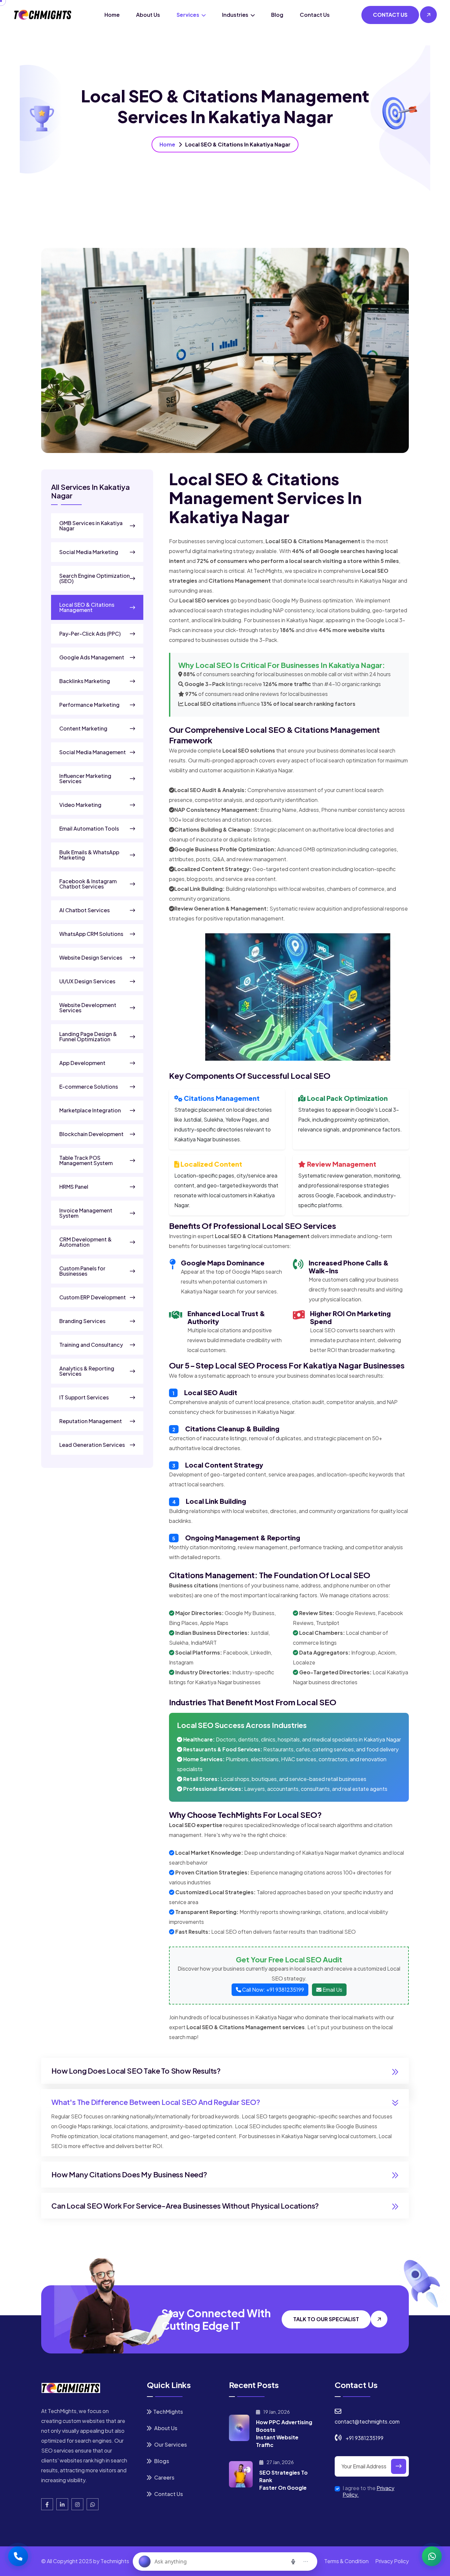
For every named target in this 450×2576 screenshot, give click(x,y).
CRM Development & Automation (85, 1242)
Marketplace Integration (90, 1110)
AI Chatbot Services (84, 910)
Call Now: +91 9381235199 (273, 1990)
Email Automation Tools (89, 829)
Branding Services (82, 1321)
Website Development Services (88, 1008)
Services (188, 15)
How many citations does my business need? (129, 2174)
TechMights (168, 2412)
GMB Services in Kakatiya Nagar (91, 526)
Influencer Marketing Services (85, 779)
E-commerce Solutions (89, 1087)
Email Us (332, 1990)
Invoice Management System (86, 1213)
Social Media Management (93, 752)
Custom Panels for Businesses (82, 1271)
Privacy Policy (392, 2561)
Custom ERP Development (93, 1297)
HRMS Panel (74, 1187)
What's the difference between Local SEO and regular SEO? (156, 2102)
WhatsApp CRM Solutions (91, 934)
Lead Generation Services (92, 1445)
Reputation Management (91, 1421)
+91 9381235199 (365, 2438)
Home (112, 15)
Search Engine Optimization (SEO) (95, 578)
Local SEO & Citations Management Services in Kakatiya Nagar (265, 498)
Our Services (170, 2444)
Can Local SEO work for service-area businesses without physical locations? (185, 2206)
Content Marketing (83, 729)
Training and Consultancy (91, 1345)
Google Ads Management (92, 657)
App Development (82, 1063)
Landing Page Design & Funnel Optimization (88, 1037)
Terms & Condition (346, 2561)
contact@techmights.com (367, 2421)
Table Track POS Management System (86, 1160)
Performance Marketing (89, 705)
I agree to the (368, 2491)
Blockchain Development (91, 1134)
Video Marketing (80, 805)
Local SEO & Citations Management (87, 607)
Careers (164, 2477)
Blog (277, 15)
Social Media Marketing (89, 552)
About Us (148, 15)
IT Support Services (84, 1397)
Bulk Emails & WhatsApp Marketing (89, 855)
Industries (236, 15)
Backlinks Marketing (85, 681)
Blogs (161, 2461)
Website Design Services (91, 958)
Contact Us (315, 15)
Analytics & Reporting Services (87, 1371)
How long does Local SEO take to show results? (136, 2071)
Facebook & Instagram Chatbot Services (88, 884)
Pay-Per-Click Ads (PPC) (90, 634)
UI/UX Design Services (87, 981)
